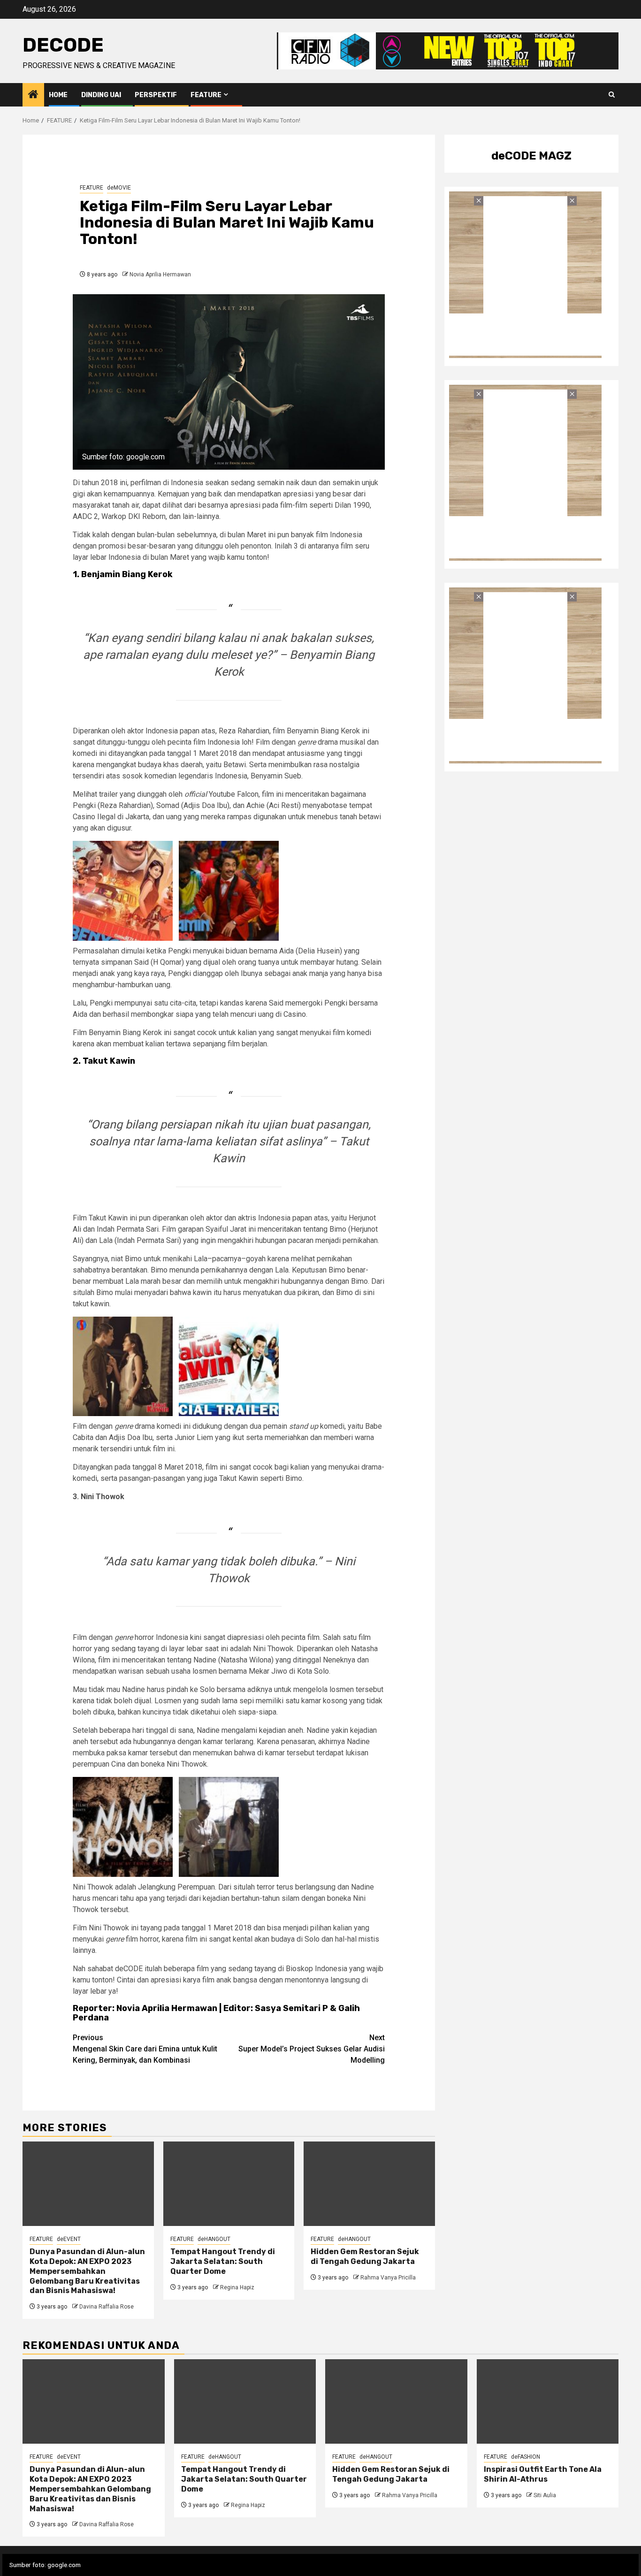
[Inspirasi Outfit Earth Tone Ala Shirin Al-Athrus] (548, 2401)
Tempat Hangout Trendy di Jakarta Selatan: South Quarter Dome (223, 2261)
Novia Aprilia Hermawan (160, 274)
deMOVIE (119, 188)
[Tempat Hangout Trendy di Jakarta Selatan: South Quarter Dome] (229, 2184)
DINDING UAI (101, 95)
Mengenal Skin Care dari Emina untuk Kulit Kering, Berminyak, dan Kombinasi (145, 2049)
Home (58, 95)
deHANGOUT (214, 2239)
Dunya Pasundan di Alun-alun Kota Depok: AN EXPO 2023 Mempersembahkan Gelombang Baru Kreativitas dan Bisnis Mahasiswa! (87, 2271)
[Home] (33, 95)
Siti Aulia (545, 2495)
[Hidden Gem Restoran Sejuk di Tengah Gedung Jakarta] (369, 2184)
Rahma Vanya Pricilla (388, 2278)
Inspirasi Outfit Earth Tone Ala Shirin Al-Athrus (543, 2474)
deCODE (63, 45)
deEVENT (69, 2239)
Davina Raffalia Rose (107, 2307)
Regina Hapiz (237, 2287)
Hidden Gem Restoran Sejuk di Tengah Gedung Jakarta (365, 2256)
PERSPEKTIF (156, 95)
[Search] (612, 95)
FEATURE (206, 95)
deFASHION (526, 2457)
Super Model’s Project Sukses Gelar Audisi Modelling (312, 2049)
